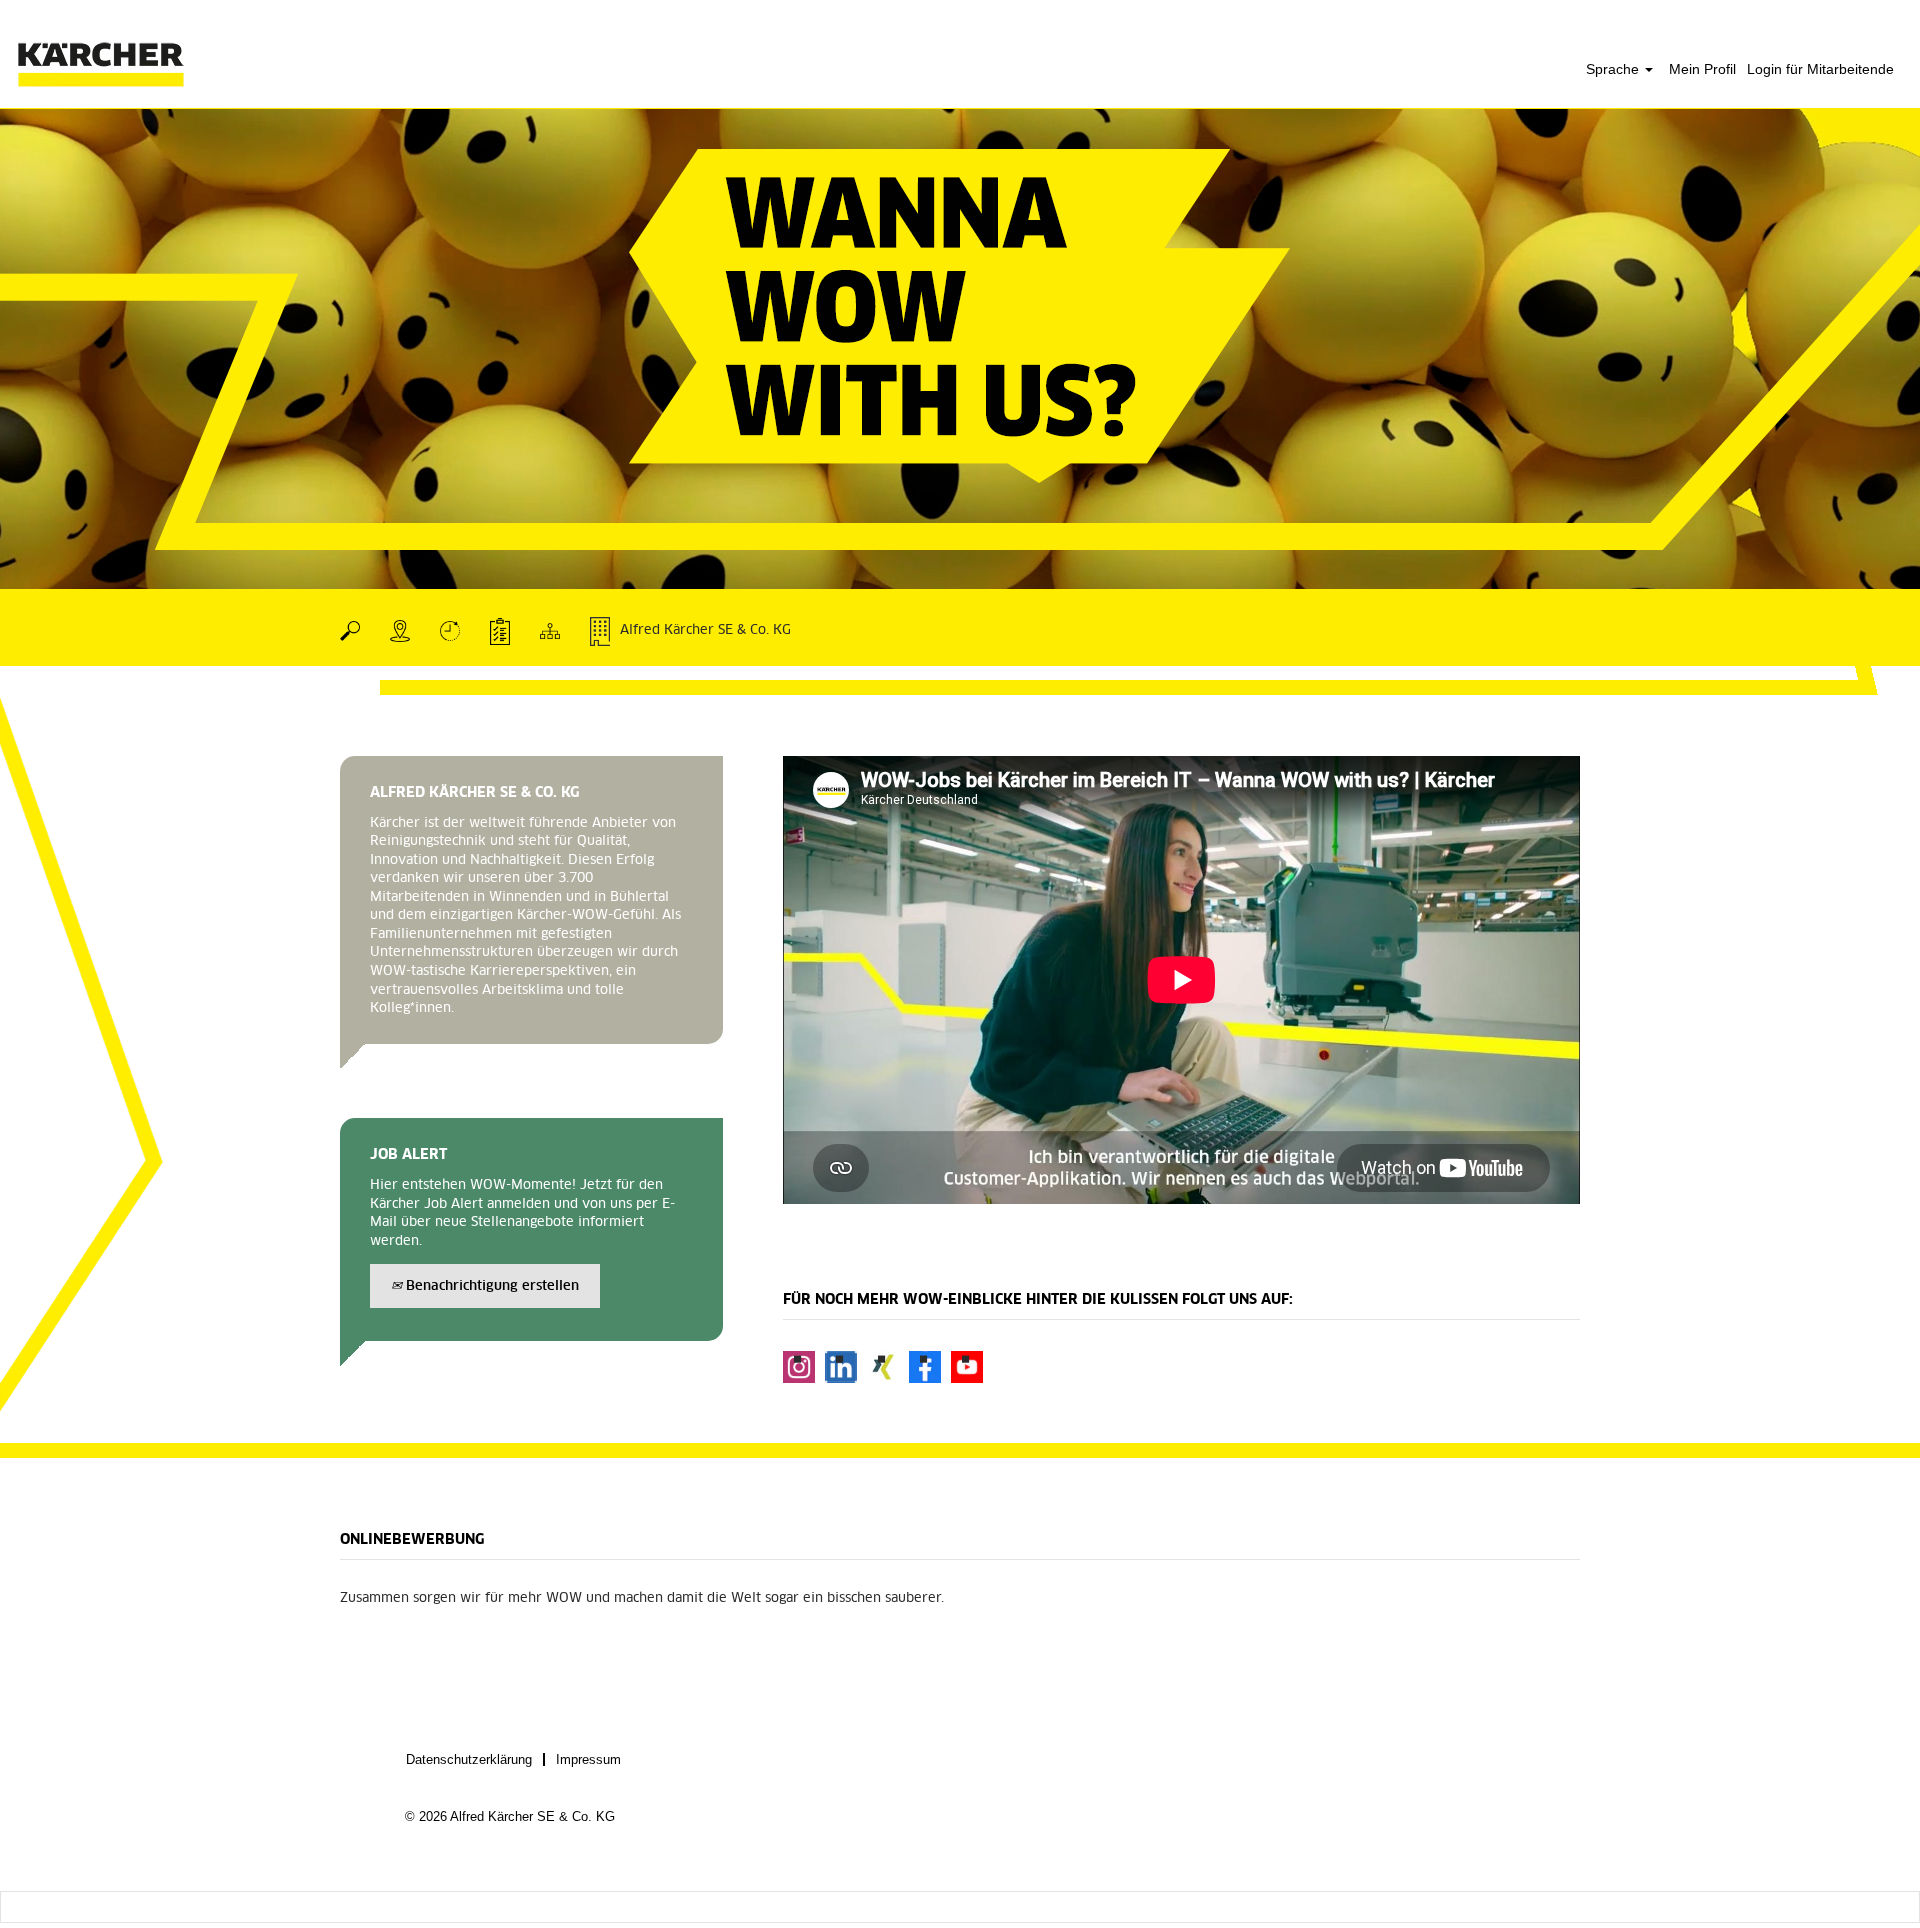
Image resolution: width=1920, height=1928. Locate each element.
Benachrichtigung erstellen (490, 1286)
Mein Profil (1702, 69)
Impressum (588, 1759)
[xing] (883, 1367)
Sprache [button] (1614, 69)
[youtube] (967, 1367)
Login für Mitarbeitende (1820, 69)
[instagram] (799, 1367)
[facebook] (925, 1367)
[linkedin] (841, 1367)
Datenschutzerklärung (469, 1759)
